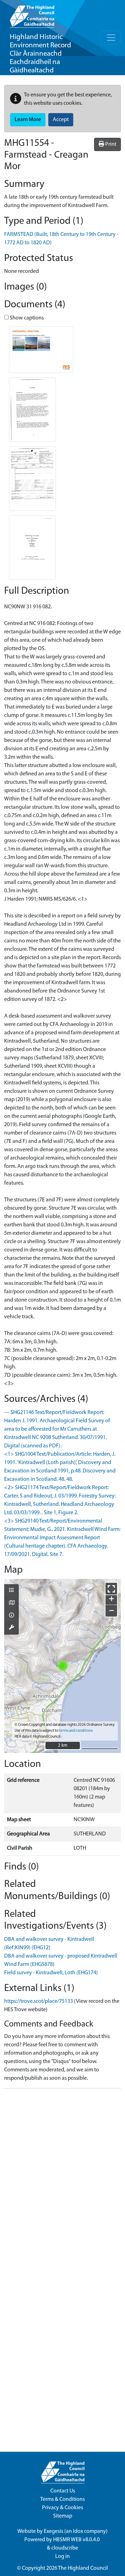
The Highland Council (83, 2568)
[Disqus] (62, 2181)
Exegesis (53, 2531)
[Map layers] (11, 1591)
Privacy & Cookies (62, 2508)
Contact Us (63, 2491)
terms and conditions (76, 1731)
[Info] (11, 1616)
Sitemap (63, 2516)
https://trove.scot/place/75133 (39, 2001)
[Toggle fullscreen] (111, 1589)
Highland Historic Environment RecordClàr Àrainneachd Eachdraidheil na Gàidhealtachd (40, 54)
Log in (62, 2557)
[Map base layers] (11, 1603)
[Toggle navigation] (111, 38)
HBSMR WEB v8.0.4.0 (77, 2540)
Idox (78, 2531)
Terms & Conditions (62, 2499)
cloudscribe (65, 2548)
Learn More (28, 120)
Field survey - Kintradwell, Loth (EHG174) (51, 1973)
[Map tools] (11, 1628)
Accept (61, 120)
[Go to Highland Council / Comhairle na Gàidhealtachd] (32, 14)
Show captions (26, 318)
